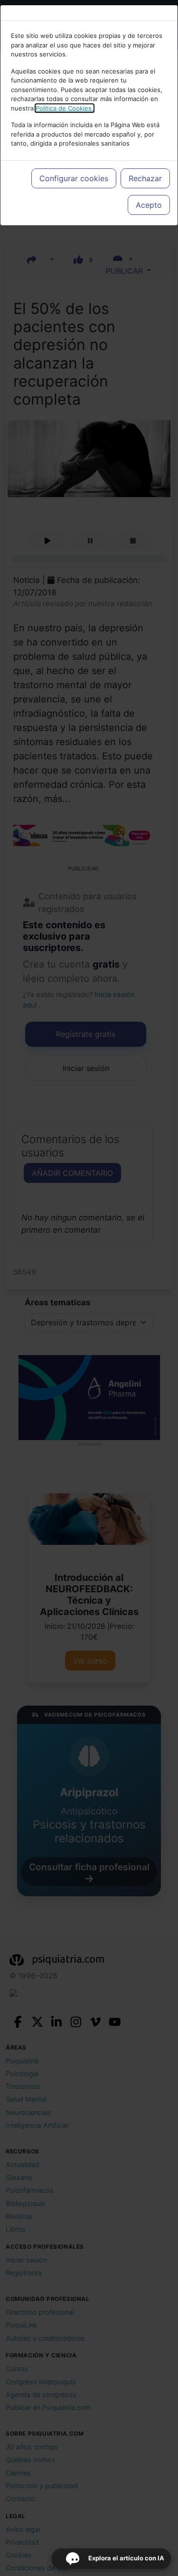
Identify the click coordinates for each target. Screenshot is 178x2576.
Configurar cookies (74, 178)
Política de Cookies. (65, 108)
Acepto (149, 205)
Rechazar (145, 178)
